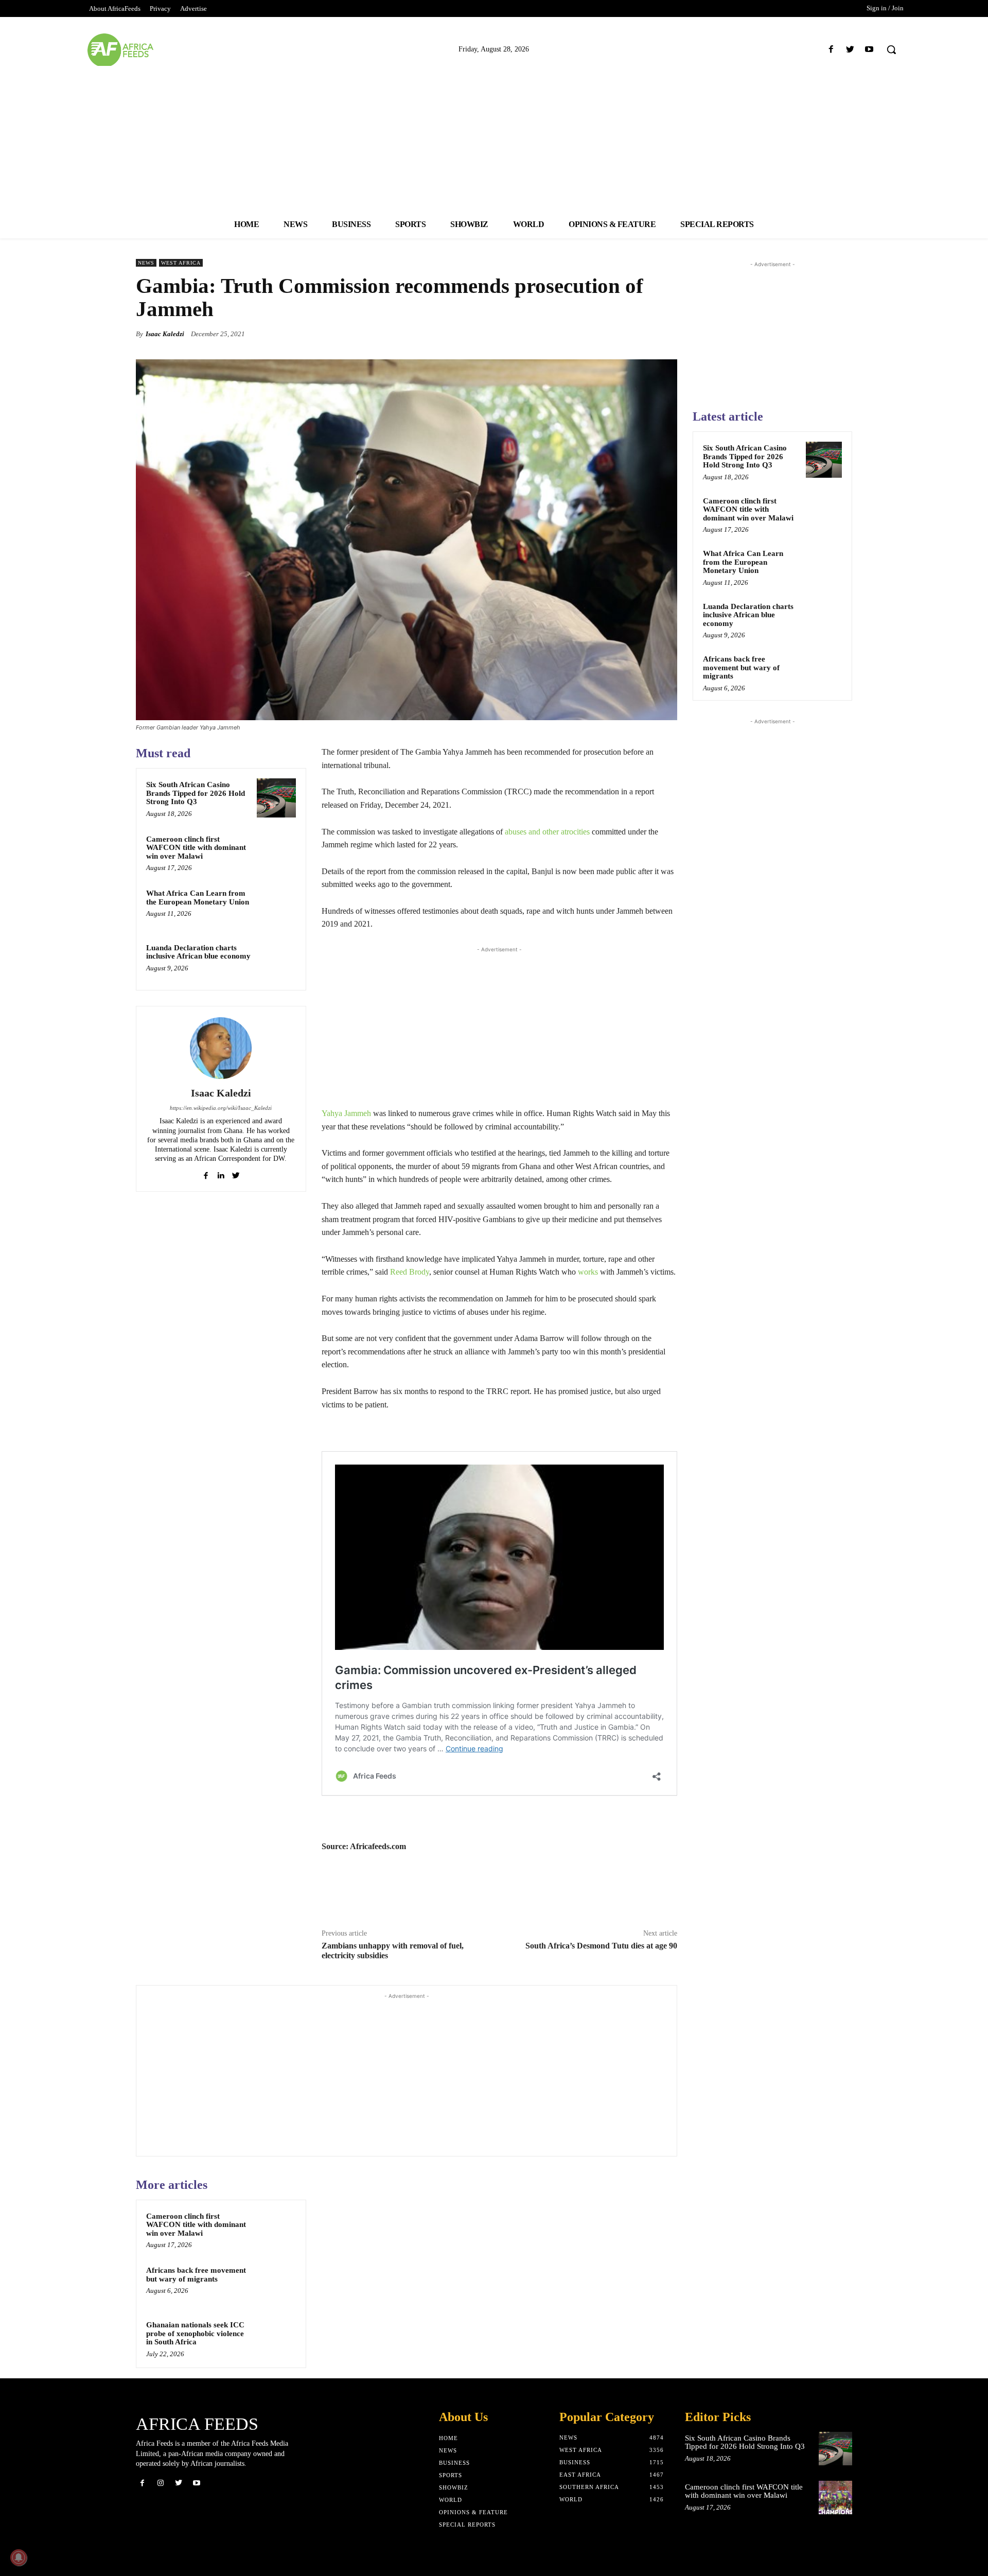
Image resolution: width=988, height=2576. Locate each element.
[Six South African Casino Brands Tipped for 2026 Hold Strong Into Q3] (276, 798)
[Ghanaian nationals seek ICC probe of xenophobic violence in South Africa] (276, 2338)
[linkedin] (221, 1173)
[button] (891, 49)
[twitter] (236, 1173)
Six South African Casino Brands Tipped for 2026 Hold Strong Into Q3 (196, 793)
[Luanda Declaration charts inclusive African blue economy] (276, 961)
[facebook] (206, 1173)
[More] (666, 334)
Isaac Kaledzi (165, 334)
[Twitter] (850, 50)
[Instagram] (160, 2483)
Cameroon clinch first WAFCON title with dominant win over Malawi (196, 848)
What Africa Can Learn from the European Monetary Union (198, 898)
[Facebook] (831, 50)
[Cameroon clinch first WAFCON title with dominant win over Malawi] (276, 852)
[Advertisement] (494, 138)
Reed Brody (410, 1272)
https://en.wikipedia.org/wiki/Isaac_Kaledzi (221, 1108)
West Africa (181, 263)
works (588, 1272)
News (146, 263)
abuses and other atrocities (547, 832)
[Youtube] (869, 50)
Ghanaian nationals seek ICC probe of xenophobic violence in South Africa (195, 2333)
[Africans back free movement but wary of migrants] (276, 2284)
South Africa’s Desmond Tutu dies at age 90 (601, 1946)
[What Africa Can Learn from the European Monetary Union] (276, 907)
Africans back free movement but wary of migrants (196, 2275)
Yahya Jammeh (346, 1113)
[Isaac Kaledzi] (221, 1048)
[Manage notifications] (19, 2557)
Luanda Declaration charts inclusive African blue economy (198, 952)
